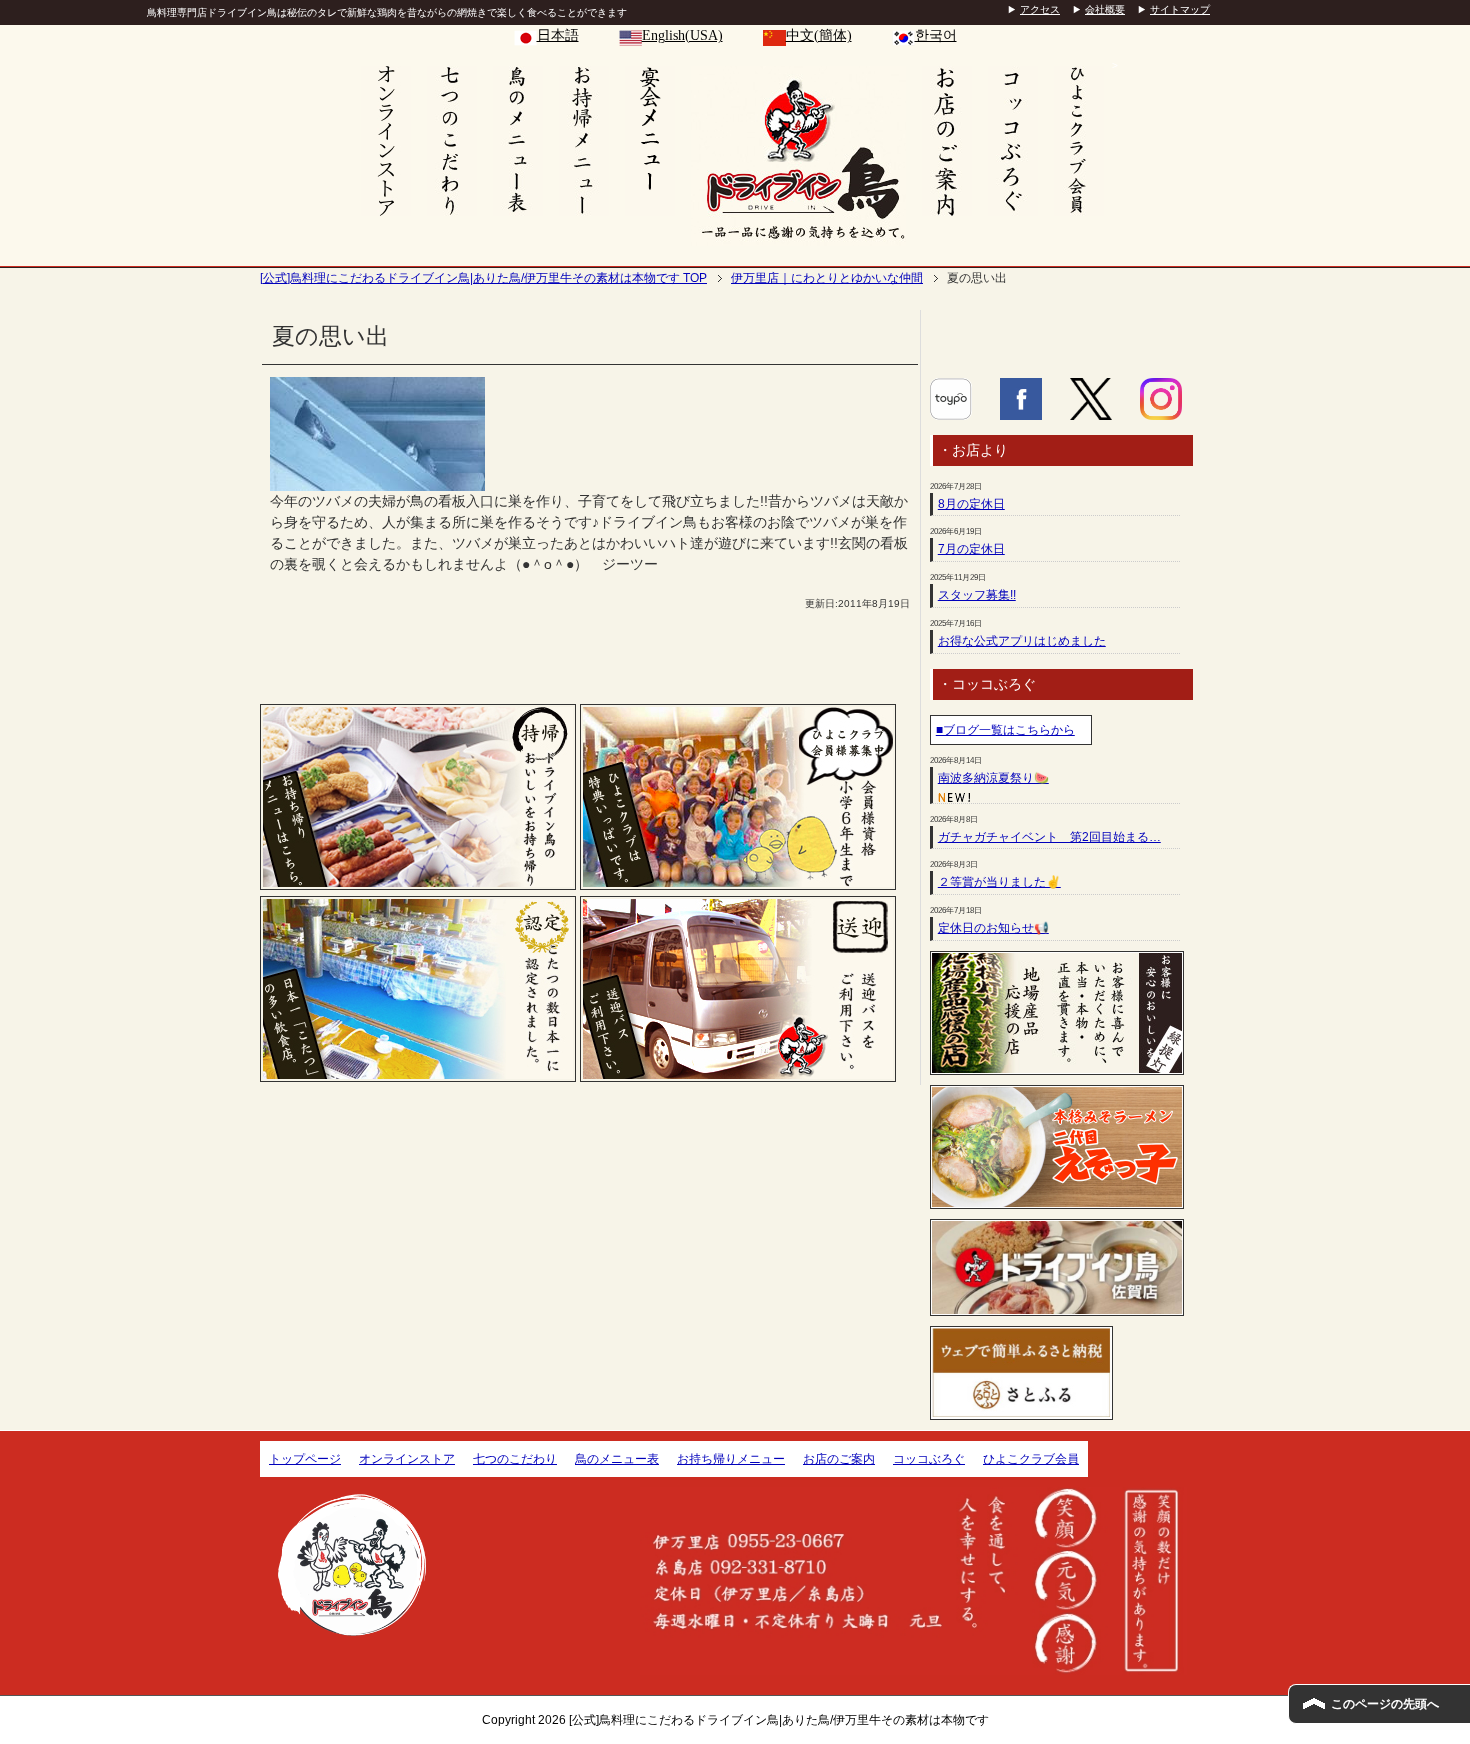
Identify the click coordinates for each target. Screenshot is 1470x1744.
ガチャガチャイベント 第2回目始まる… (1049, 837)
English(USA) (682, 35)
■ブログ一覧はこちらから (1005, 730)
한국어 (936, 35)
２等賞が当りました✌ (999, 882)
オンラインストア (407, 1459)
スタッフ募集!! (977, 595)
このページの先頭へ (1385, 1704)
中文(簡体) (819, 35)
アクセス (1040, 9)
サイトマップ (1180, 9)
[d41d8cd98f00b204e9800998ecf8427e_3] (377, 480)
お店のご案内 (839, 1459)
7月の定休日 (971, 549)
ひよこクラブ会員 (1031, 1459)
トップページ (305, 1459)
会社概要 (1105, 9)
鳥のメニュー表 (617, 1459)
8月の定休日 (971, 504)
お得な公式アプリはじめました (1022, 641)
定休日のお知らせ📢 (993, 928)
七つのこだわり (515, 1459)
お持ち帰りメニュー (731, 1459)
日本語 (558, 35)
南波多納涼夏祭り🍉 (993, 778)
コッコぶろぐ (929, 1459)
